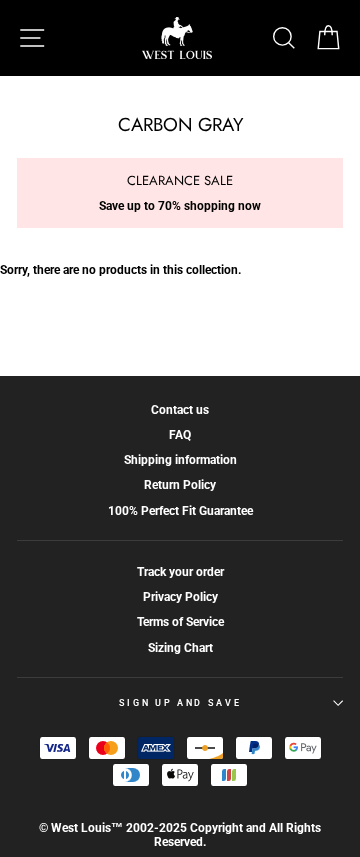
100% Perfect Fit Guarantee (180, 511)
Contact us (180, 410)
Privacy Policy (180, 597)
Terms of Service (180, 622)
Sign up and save (180, 703)
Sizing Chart (180, 648)
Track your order (180, 572)
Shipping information (180, 460)
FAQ (180, 435)
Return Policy (180, 485)
